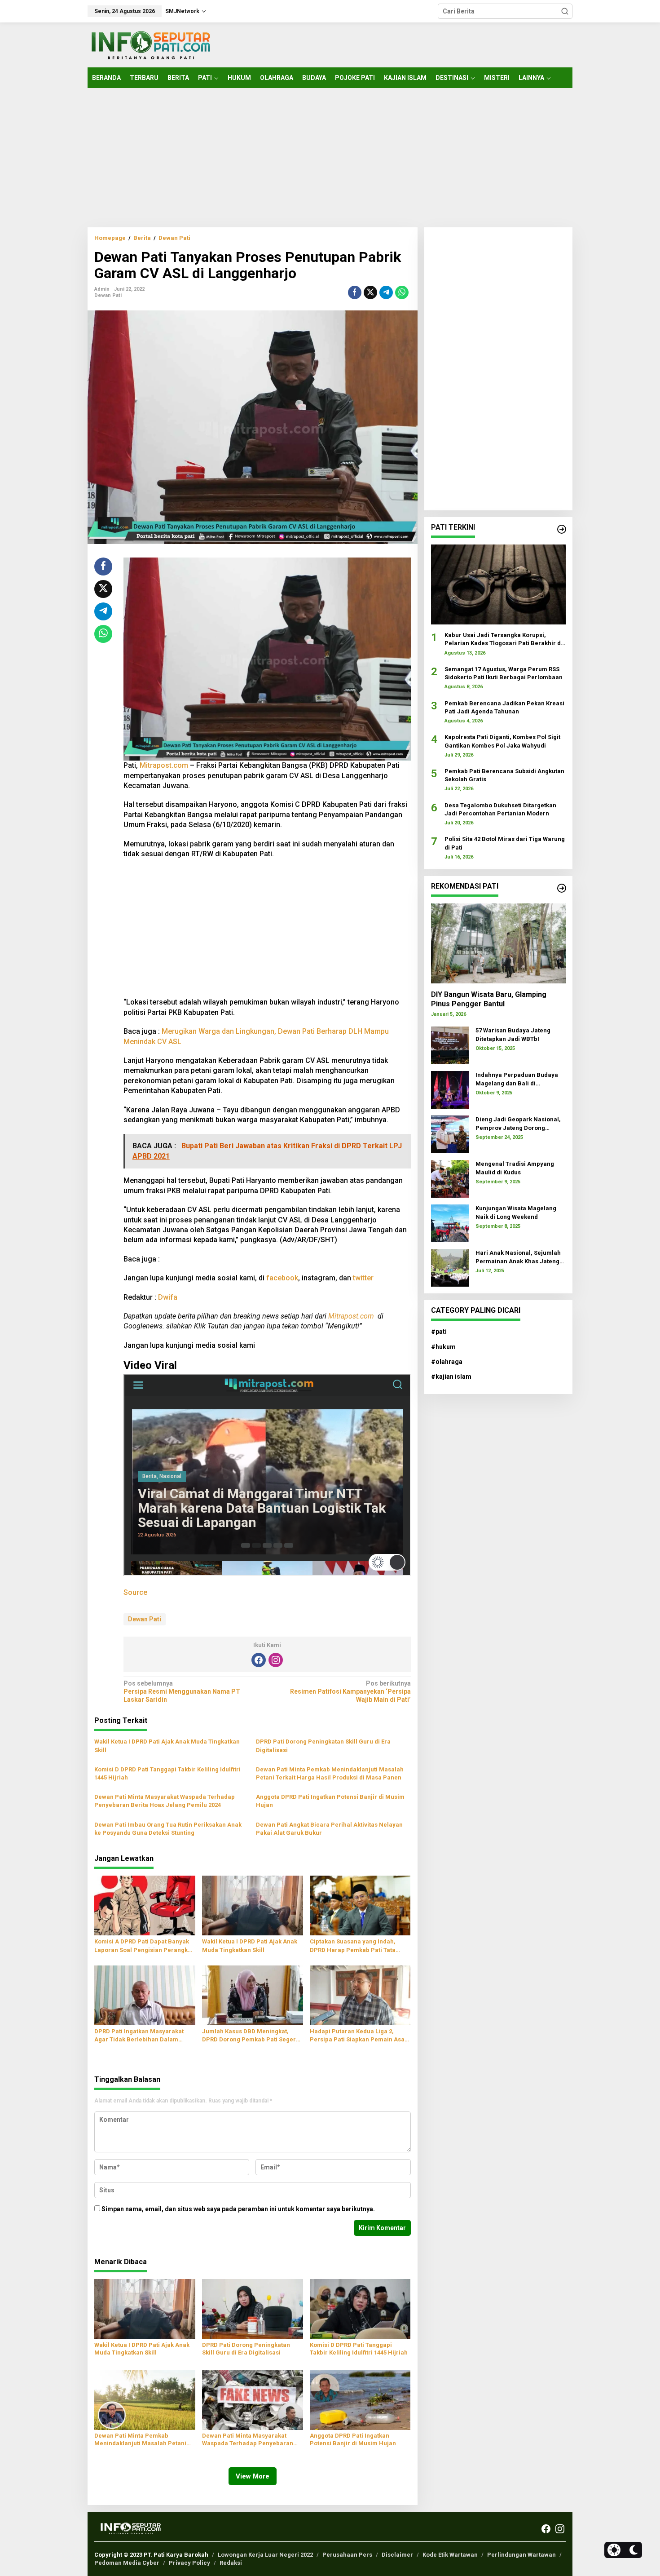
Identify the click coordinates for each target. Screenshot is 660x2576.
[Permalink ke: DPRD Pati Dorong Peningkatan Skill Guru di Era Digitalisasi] (253, 2309)
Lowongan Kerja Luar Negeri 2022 (265, 2555)
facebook (282, 1278)
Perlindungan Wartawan (521, 2555)
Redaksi (231, 2563)
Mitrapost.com (164, 765)
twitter (363, 1278)
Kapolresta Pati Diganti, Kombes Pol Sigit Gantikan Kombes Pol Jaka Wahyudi (502, 741)
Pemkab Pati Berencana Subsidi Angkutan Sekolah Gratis (504, 775)
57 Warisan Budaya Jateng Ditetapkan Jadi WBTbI (513, 1034)
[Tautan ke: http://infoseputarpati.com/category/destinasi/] (562, 888)
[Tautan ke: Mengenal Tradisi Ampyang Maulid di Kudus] (450, 1178)
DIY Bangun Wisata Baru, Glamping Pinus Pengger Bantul (489, 999)
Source (135, 1592)
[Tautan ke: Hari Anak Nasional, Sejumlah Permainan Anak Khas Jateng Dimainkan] (450, 1267)
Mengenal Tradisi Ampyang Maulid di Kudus (515, 1168)
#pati (439, 1332)
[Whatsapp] (402, 292)
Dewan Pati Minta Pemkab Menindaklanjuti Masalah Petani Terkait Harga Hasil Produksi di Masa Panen (330, 1773)
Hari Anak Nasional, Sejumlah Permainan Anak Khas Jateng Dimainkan (518, 1257)
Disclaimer (397, 2555)
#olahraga (447, 1362)
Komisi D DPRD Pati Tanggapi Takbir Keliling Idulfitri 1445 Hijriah (167, 1773)
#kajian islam (451, 1377)
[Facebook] (259, 1660)
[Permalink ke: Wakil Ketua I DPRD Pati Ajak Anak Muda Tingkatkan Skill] (253, 1905)
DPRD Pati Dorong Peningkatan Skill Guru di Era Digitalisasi (323, 1746)
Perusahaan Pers (347, 2555)
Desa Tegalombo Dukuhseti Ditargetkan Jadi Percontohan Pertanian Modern (500, 809)
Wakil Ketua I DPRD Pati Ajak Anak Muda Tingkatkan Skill (167, 1746)
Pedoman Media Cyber (127, 2563)
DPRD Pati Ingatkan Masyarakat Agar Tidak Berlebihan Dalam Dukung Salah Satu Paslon (139, 2036)
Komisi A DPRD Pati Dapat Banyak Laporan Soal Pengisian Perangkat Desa (144, 1946)
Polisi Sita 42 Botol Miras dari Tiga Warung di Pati (505, 843)
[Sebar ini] (355, 292)
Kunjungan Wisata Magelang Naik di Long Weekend (516, 1212)
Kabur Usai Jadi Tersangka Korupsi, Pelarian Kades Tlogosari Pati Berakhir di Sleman (504, 640)
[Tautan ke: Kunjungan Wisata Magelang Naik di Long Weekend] (450, 1223)
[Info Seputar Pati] (150, 44)
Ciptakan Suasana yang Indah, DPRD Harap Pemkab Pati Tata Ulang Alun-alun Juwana (353, 1946)
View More (253, 2476)
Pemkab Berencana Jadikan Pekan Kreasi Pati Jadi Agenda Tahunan (504, 707)
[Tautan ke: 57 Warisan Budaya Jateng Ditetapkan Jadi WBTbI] (450, 1045)
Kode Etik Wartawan (450, 2555)
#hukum (443, 1347)
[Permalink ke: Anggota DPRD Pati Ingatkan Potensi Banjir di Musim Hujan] (360, 2399)
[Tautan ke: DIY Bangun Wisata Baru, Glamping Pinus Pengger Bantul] (498, 943)
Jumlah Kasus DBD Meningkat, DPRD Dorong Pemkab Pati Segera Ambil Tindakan (251, 2036)
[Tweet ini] (370, 292)
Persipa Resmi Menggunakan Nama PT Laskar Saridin (182, 1691)
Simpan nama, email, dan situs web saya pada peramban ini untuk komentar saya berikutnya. (238, 2209)
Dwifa (168, 1297)
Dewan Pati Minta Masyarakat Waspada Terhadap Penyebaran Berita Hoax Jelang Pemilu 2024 (165, 1801)
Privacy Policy (189, 2563)
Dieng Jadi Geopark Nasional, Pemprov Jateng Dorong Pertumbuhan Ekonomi (518, 1124)
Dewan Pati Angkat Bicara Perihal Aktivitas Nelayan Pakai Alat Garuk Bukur (329, 1829)
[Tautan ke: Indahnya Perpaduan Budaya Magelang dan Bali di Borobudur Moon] (450, 1089)
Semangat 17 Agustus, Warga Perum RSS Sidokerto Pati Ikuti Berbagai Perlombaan (504, 673)
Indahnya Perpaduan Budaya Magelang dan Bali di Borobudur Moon (517, 1079)
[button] (565, 11)
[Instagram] (276, 1660)
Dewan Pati (108, 295)
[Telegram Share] (386, 292)
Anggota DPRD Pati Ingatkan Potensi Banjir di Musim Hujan (330, 1801)
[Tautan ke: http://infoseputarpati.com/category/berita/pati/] (562, 529)
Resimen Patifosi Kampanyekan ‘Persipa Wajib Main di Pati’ (350, 1691)
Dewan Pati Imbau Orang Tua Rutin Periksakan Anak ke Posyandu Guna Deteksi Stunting (168, 1829)
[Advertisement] (330, 158)
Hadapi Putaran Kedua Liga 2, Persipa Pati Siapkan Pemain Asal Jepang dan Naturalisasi (358, 2036)
